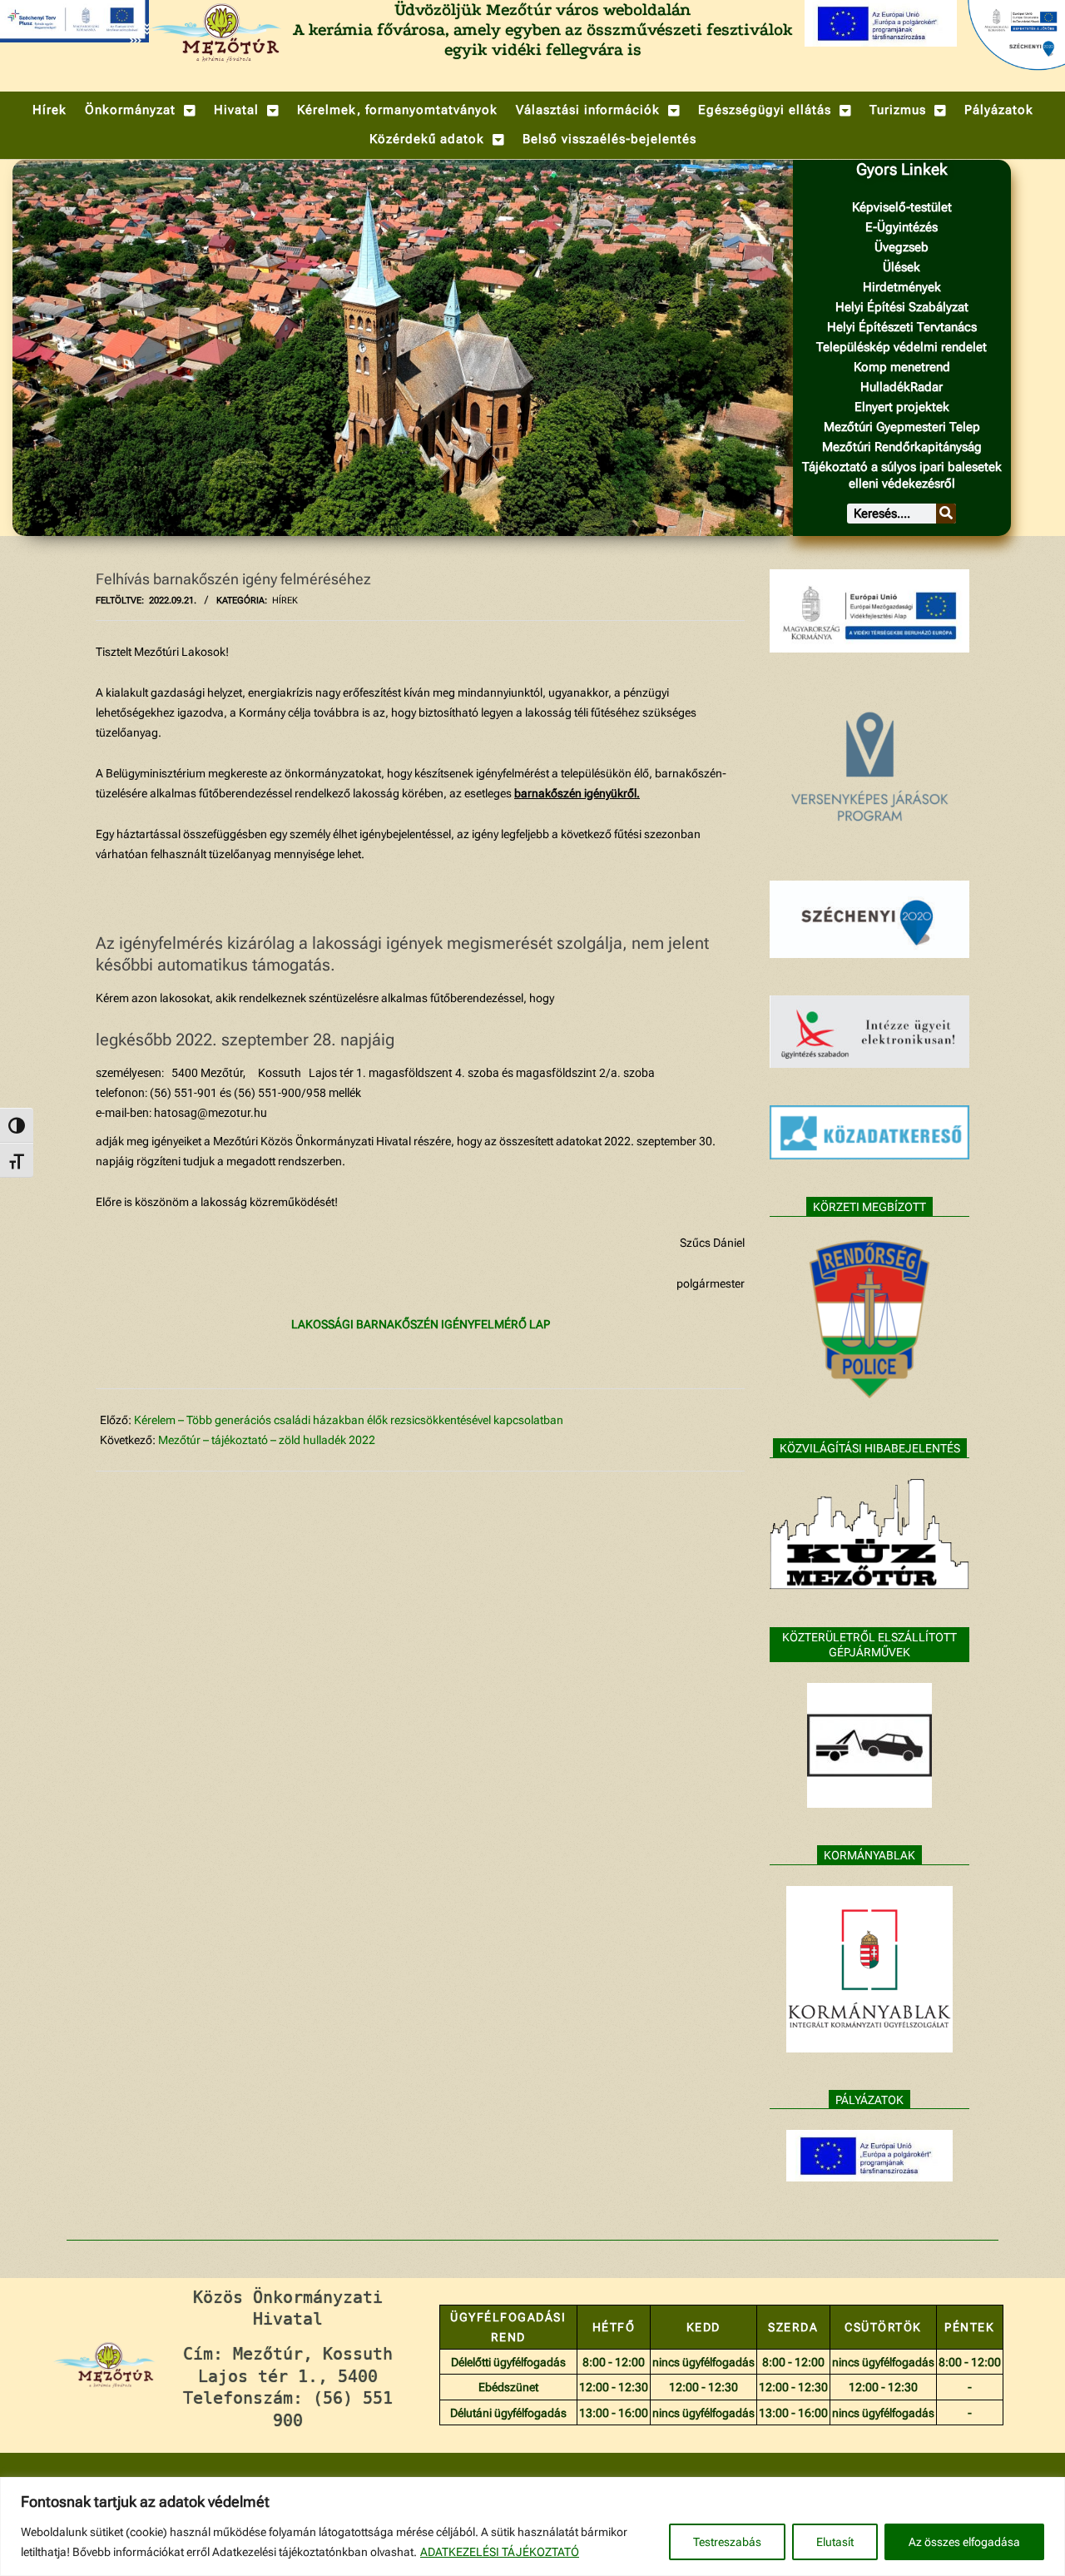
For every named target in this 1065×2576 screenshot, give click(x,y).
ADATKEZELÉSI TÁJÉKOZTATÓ (500, 2552)
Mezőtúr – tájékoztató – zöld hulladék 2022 (267, 1440)
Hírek (285, 601)
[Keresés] (946, 514)
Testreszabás (727, 2542)
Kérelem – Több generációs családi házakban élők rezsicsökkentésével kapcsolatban (349, 1420)
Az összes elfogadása (964, 2542)
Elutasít (835, 2542)
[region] (532, 2526)
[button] (140, 110)
